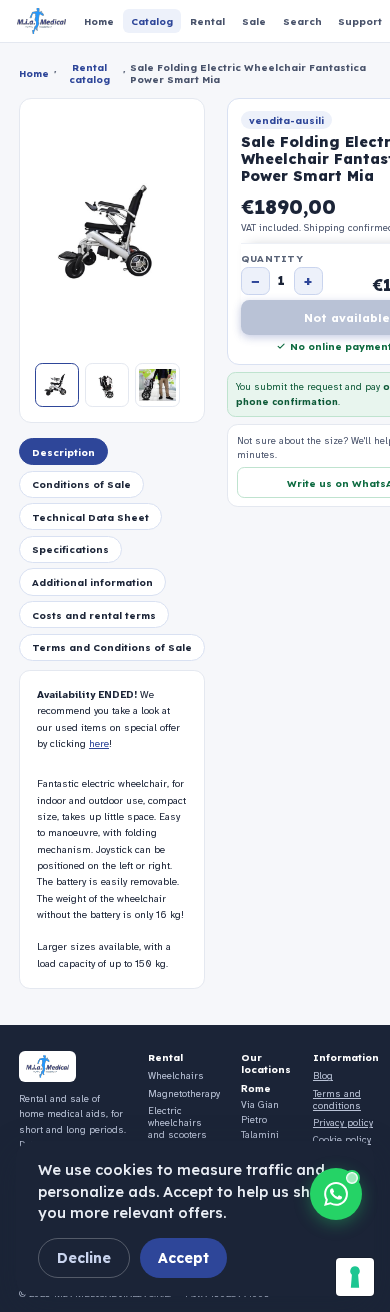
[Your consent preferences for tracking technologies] (355, 1277)
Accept (183, 1258)
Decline (84, 1258)
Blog (323, 1076)
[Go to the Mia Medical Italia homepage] (41, 21)
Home (34, 73)
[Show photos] (57, 385)
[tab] (63, 451)
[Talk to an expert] (336, 1194)
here (99, 743)
